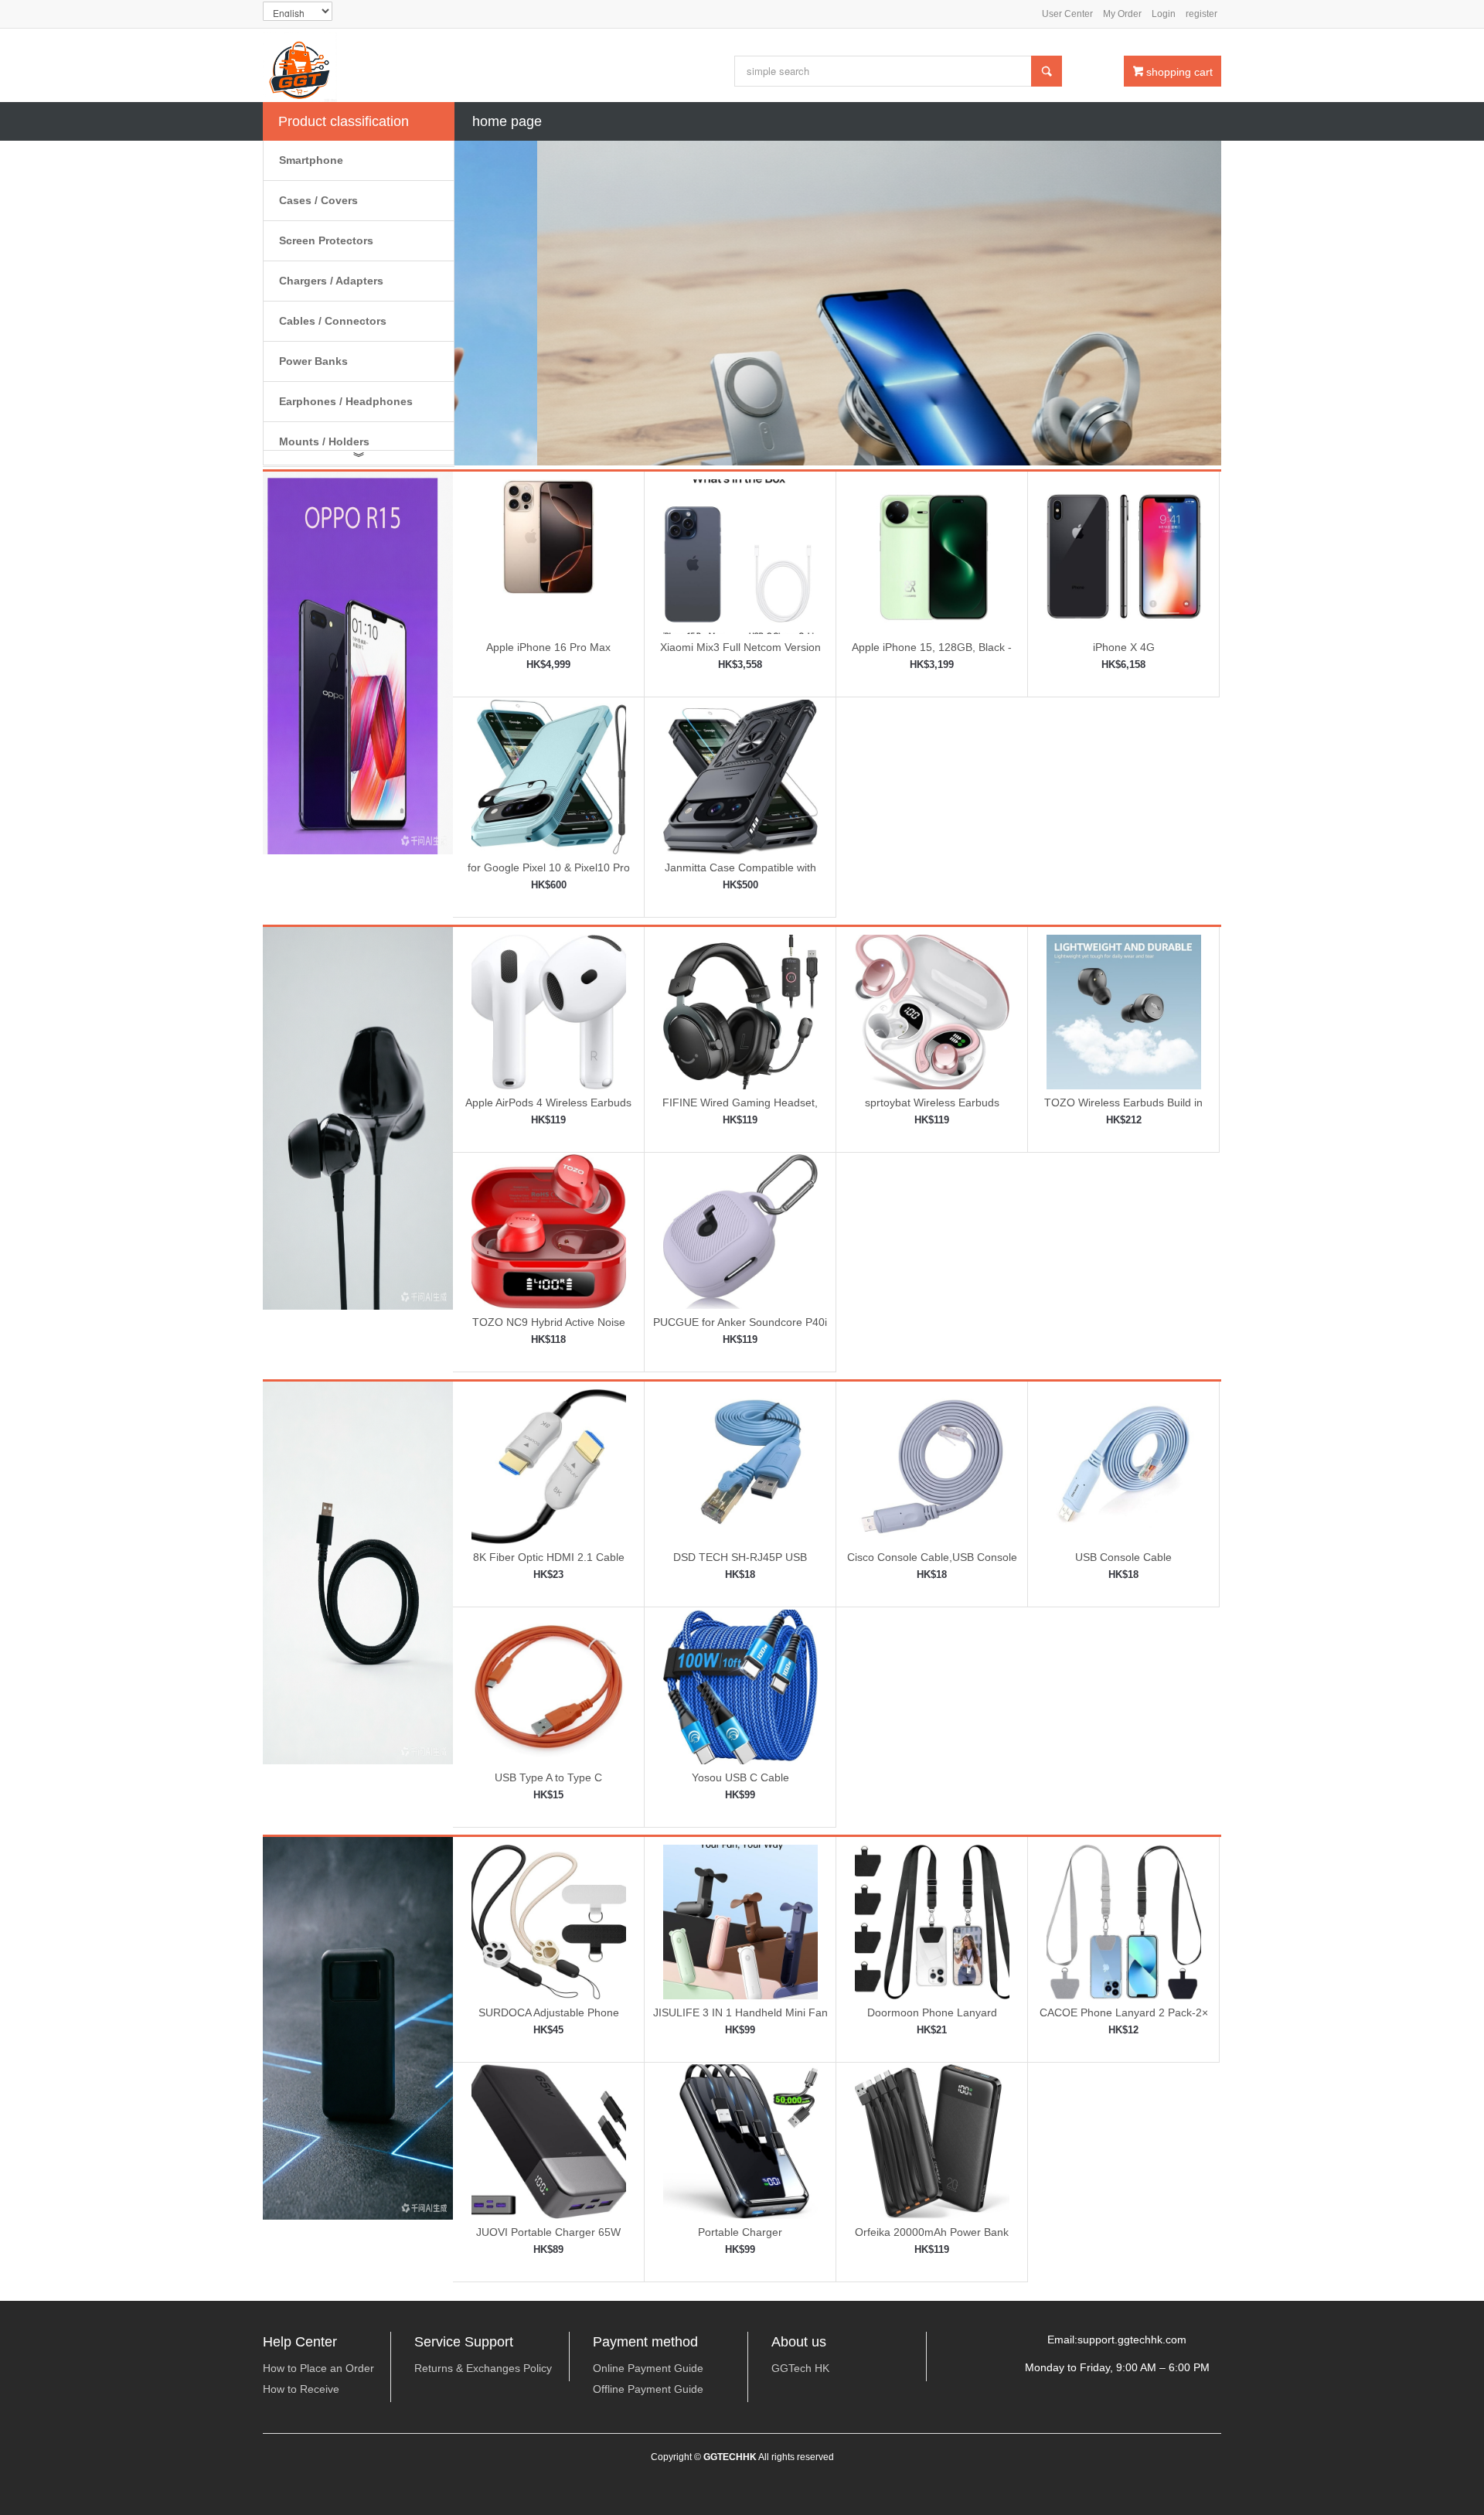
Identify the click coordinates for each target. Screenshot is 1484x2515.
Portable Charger (740, 2232)
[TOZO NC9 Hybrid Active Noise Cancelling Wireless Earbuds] (549, 1231)
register (1201, 14)
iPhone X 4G (1124, 647)
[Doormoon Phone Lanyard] (932, 1920)
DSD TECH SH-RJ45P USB (740, 1557)
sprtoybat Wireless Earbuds (932, 1102)
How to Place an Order (318, 2368)
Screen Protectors (326, 240)
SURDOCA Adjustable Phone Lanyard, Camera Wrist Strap (548, 2018)
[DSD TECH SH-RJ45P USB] (740, 1466)
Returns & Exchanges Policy (483, 2368)
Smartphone (311, 160)
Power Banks (313, 361)
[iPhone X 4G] (1124, 556)
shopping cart (1173, 72)
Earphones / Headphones (346, 401)
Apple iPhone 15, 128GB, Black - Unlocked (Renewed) (932, 653)
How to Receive (301, 2389)
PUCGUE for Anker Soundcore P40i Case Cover (740, 1328)
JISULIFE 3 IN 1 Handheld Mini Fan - (740, 2018)
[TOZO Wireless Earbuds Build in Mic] (1124, 1010)
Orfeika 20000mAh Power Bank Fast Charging (932, 2238)
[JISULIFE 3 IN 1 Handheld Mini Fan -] (740, 1920)
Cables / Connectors (333, 321)
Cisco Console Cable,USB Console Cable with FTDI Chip (932, 1563)
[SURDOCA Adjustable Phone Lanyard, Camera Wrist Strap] (549, 1920)
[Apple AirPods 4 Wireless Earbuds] (549, 1010)
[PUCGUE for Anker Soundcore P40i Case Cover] (740, 1231)
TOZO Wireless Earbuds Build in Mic (1123, 1108)
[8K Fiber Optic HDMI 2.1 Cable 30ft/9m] (549, 1466)
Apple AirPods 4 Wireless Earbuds (548, 1102)
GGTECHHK (730, 2457)
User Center (1067, 14)
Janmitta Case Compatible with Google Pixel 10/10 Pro (740, 873)
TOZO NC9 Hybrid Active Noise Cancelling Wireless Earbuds (549, 1328)
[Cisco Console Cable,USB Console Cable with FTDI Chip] (932, 1466)
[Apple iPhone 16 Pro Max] (549, 556)
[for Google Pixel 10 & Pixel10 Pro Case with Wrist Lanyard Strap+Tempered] (549, 775)
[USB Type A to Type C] (549, 1685)
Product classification (344, 121)
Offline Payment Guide (648, 2389)
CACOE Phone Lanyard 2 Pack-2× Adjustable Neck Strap (1124, 2018)
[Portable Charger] (740, 2141)
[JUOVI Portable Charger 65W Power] (549, 2141)
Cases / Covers (318, 200)
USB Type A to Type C (548, 1777)
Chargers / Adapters (331, 281)
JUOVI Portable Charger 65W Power (548, 2238)
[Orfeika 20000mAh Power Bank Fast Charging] (932, 2141)
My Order (1122, 14)
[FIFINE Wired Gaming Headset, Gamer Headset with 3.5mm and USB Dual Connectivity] (740, 1010)
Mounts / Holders (324, 441)
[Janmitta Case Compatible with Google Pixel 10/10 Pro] (740, 775)
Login (1164, 14)
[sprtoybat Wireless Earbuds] (932, 1010)
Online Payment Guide (648, 2368)
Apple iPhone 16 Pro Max (548, 647)
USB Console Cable (1123, 1557)
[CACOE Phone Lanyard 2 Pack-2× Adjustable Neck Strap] (1124, 1920)
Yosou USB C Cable (740, 1777)
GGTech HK (800, 2368)
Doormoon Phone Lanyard (932, 2012)
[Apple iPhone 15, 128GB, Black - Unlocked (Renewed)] (932, 556)
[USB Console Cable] (1124, 1466)
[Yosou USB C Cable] (740, 1685)
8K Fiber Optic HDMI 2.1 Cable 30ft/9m (549, 1563)
